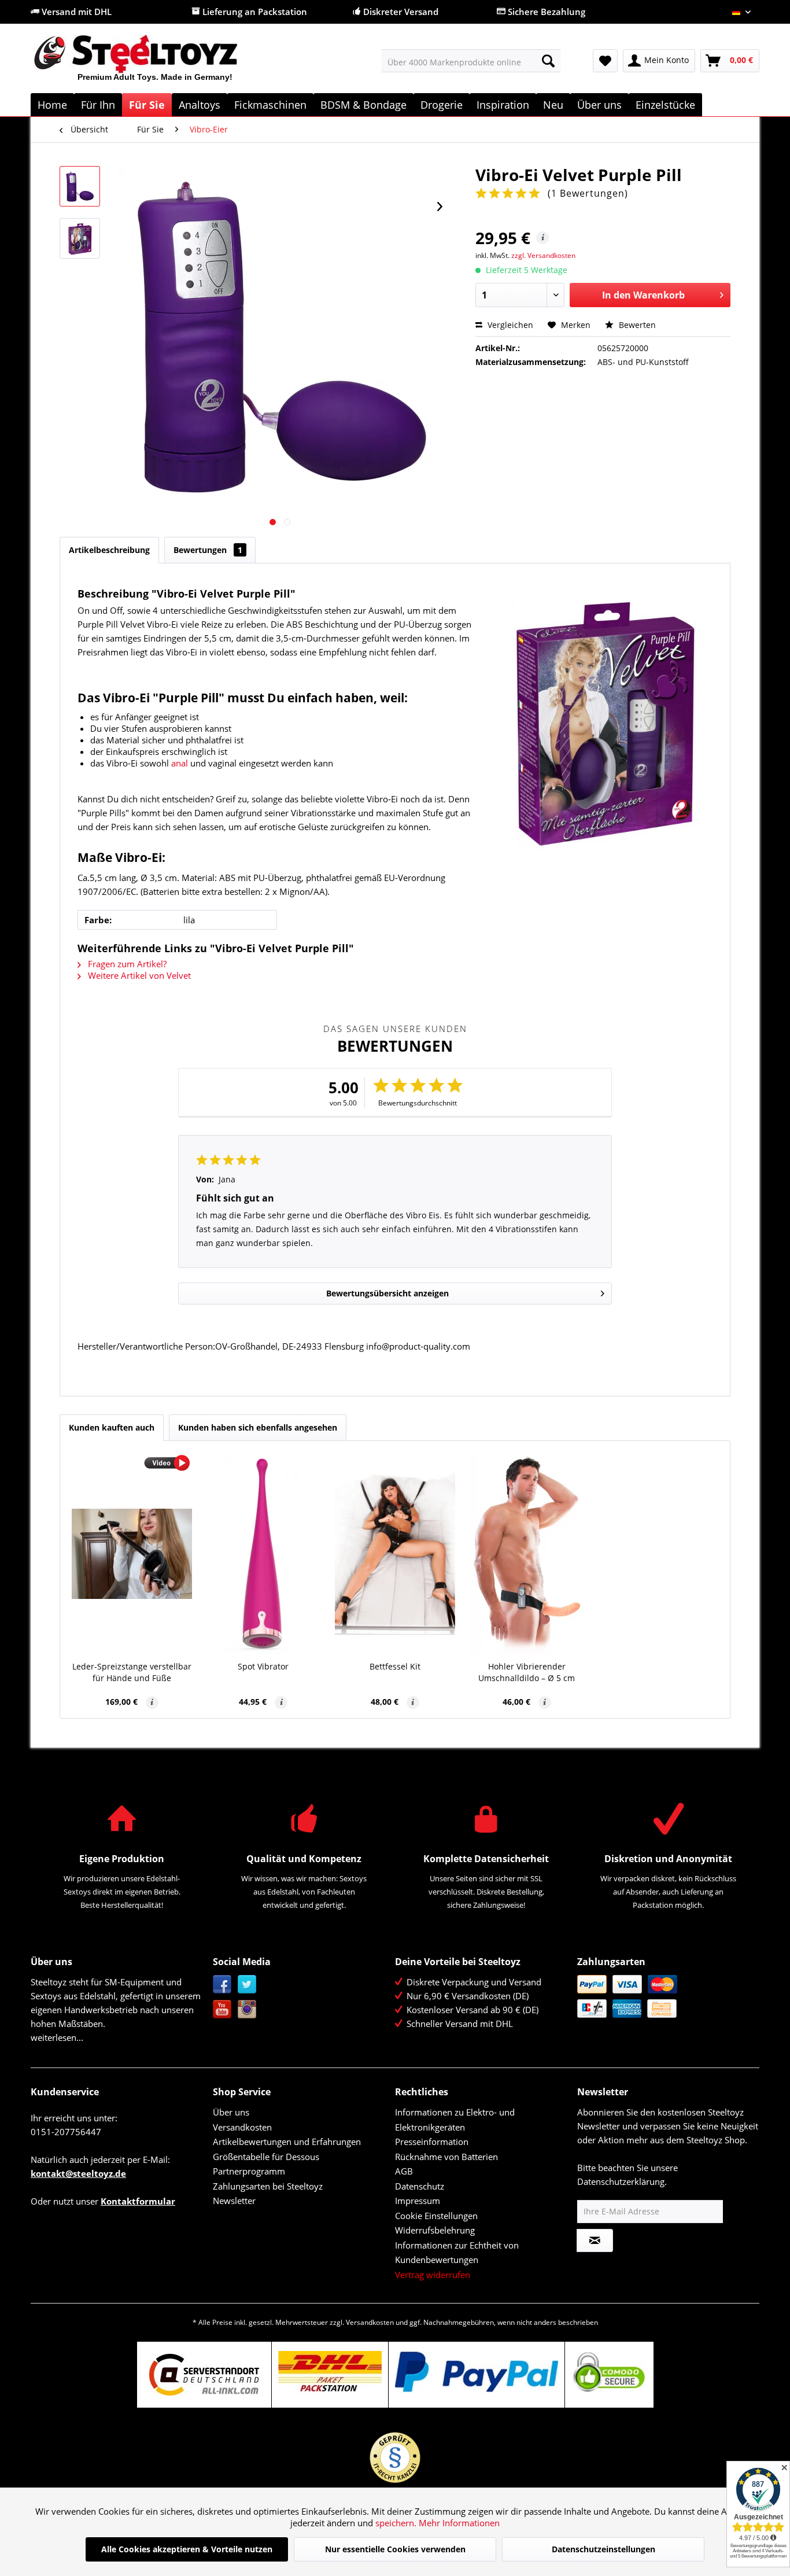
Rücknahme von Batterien (446, 2157)
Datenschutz (420, 2186)
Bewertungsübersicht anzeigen (387, 1293)
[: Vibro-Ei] (80, 186)
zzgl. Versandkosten (543, 255)
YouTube (222, 2009)
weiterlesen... (57, 2037)
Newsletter (234, 2201)
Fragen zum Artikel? (126, 964)
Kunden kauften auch (112, 1427)
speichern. (397, 2523)
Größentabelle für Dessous (266, 2157)
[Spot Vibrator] (264, 1554)
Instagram (247, 2009)
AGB (404, 2171)
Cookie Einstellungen (436, 2216)
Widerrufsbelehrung (435, 2230)
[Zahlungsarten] (665, 1996)
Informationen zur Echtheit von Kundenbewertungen (457, 2253)
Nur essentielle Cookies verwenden (395, 2549)
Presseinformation (432, 2142)
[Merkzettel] (605, 61)
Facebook (222, 1984)
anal (180, 763)
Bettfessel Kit (395, 1666)
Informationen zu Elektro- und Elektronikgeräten (455, 2120)
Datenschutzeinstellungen (603, 2549)
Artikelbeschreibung (109, 550)
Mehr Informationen (459, 2523)
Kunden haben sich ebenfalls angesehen (258, 1427)
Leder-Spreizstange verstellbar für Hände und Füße (132, 1672)
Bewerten (636, 325)
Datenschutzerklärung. (622, 2181)
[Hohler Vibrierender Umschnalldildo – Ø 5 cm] (527, 1554)
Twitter (247, 1984)
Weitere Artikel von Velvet (138, 975)
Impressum (418, 2201)
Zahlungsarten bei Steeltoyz (268, 2186)
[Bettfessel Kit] (395, 1554)
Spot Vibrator (263, 1666)
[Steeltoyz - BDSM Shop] (155, 63)
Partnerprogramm (249, 2171)
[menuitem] (471, 61)
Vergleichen (509, 325)
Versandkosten (242, 2127)
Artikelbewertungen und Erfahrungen (287, 2142)
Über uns (231, 2112)
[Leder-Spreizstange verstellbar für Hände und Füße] (132, 1554)
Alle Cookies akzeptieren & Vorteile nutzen (187, 2549)
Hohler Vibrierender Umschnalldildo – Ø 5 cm (527, 1672)
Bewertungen (208, 550)
